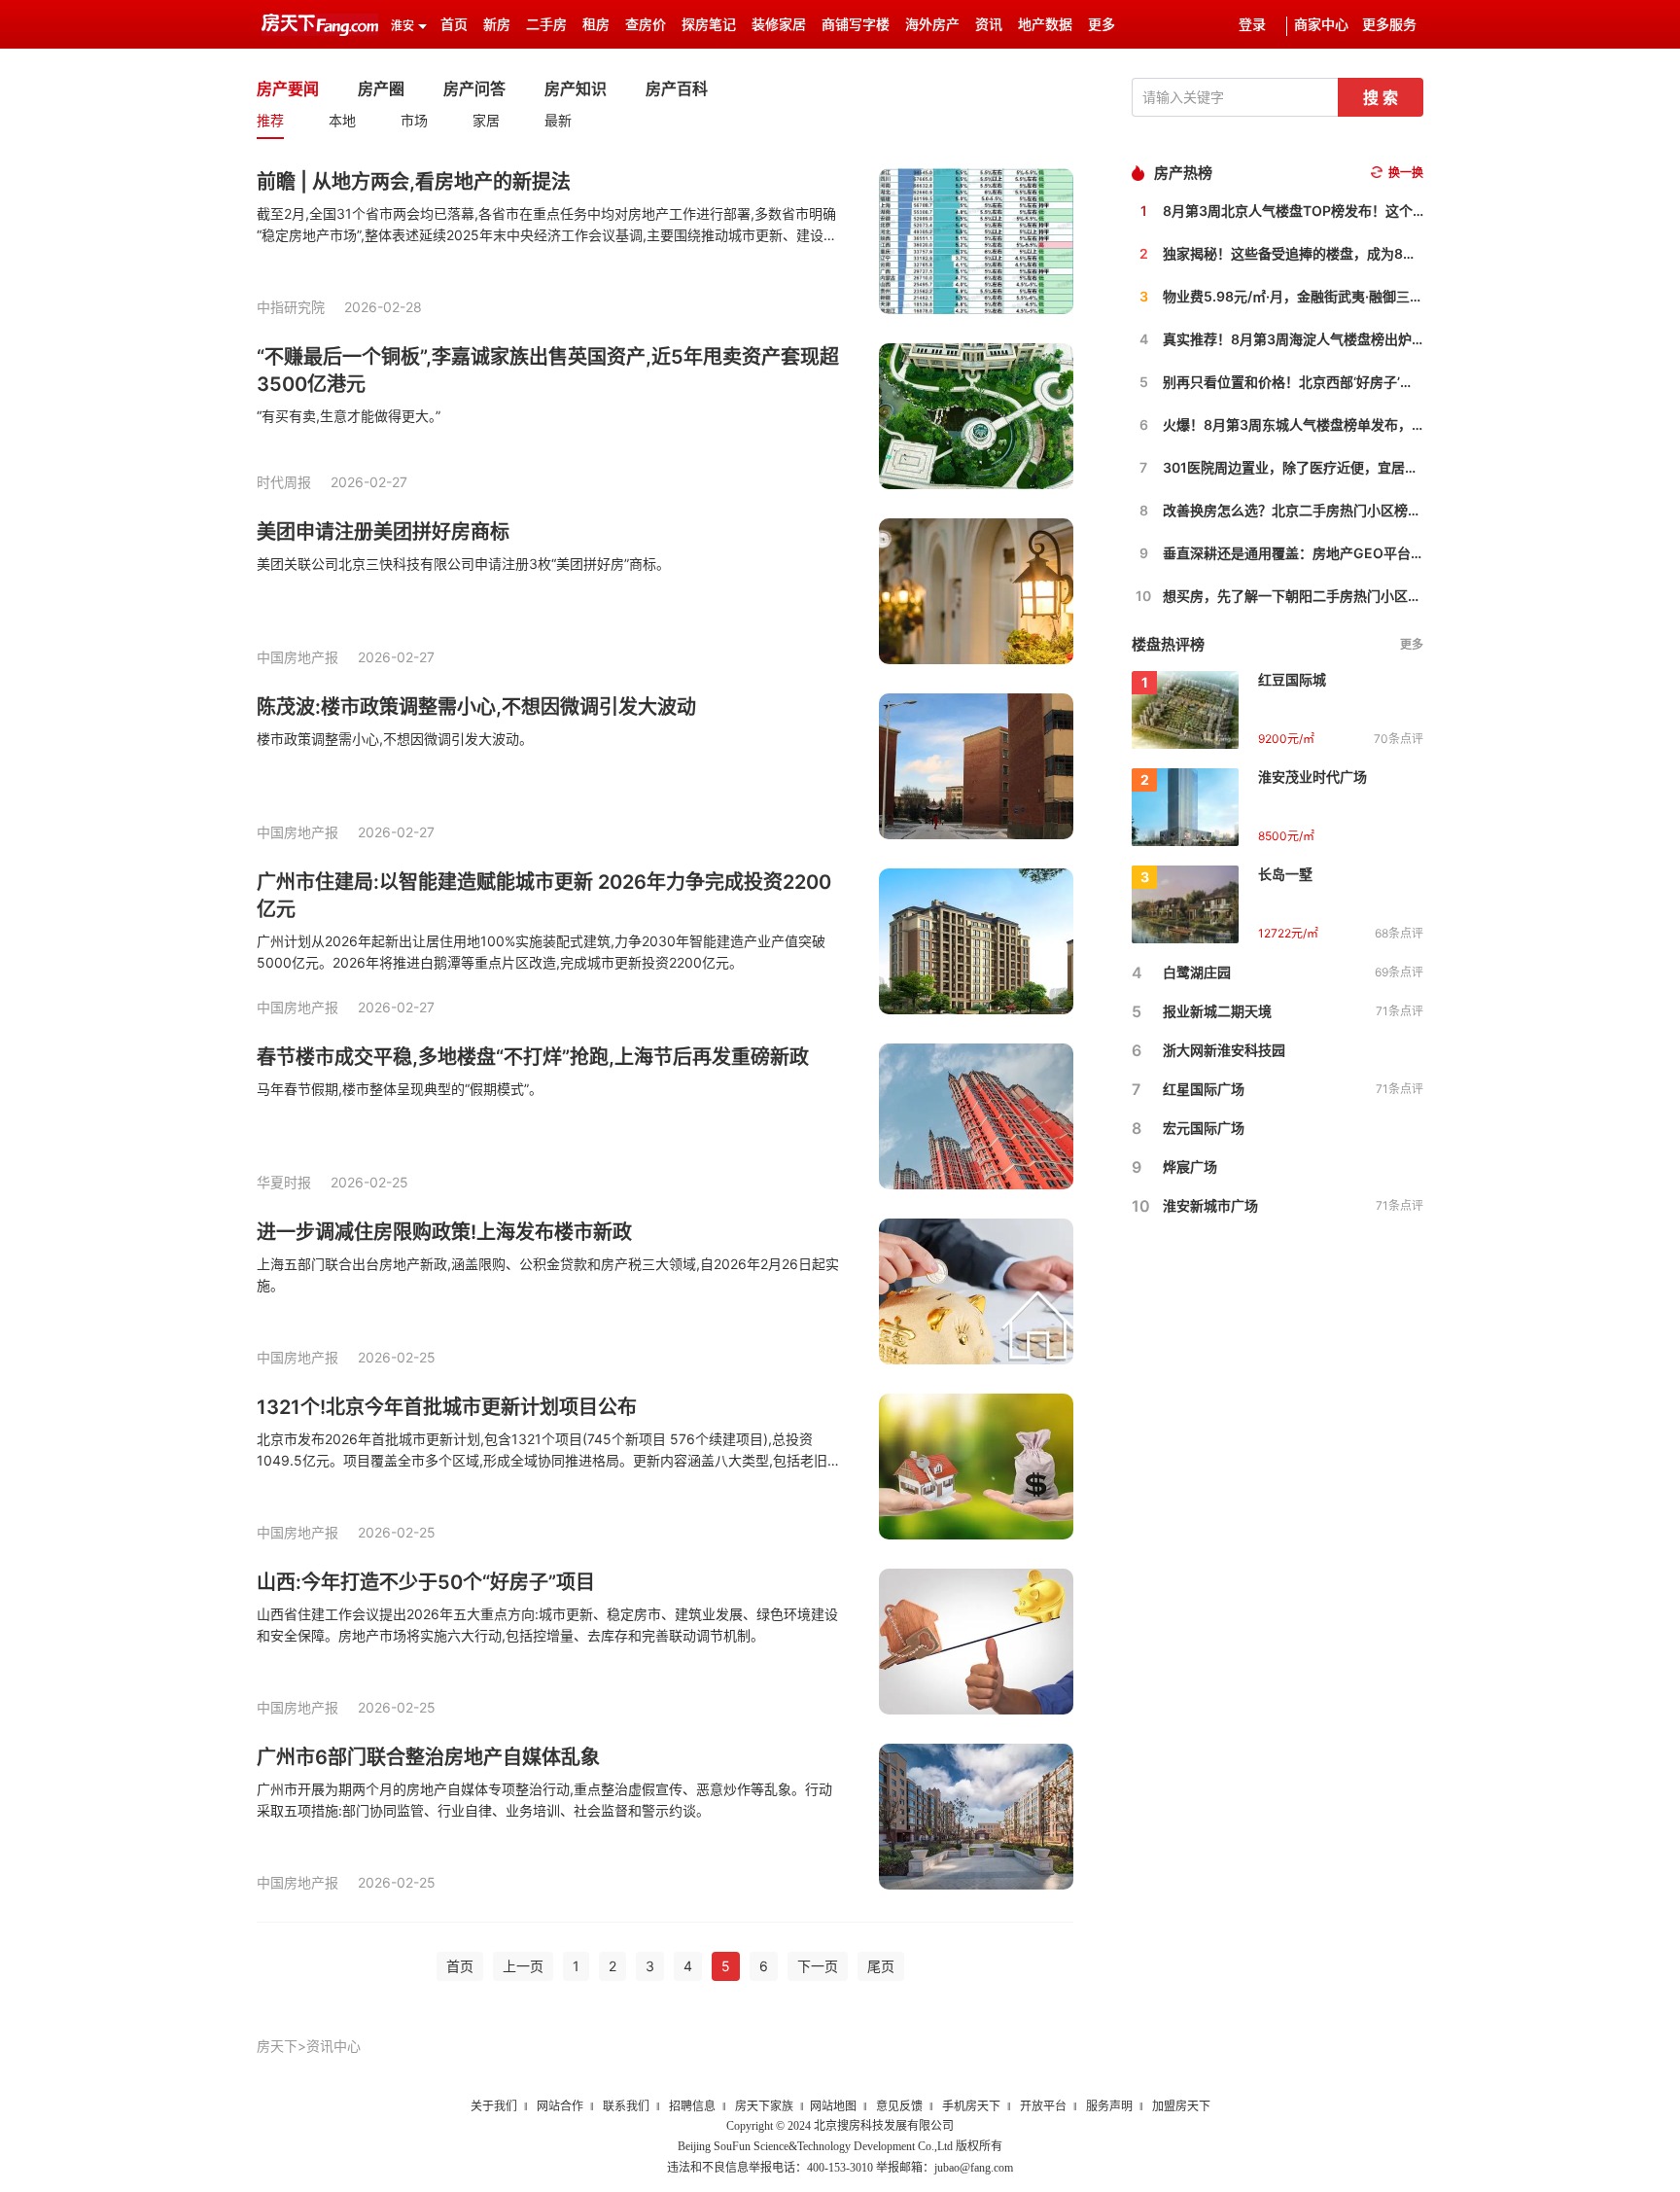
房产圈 (381, 88)
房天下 (277, 2046)
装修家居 (779, 25)
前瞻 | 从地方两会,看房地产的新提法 (414, 182)
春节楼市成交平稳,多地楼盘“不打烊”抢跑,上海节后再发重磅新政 (533, 1057)
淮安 (402, 26)
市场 (414, 120)
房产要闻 (288, 88)
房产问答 (474, 88)
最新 (558, 120)
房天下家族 (764, 2106)
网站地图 (833, 2106)
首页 (454, 25)
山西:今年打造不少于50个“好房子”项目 (426, 1582)
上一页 (523, 1966)
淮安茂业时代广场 (1312, 777)
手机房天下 (971, 2106)
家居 (486, 120)
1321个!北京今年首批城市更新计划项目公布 (447, 1407)
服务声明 (1109, 2106)
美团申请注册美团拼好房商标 (383, 532)
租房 (596, 25)
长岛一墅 (1285, 874)
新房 (497, 25)
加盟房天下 (1181, 2106)
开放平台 (1043, 2106)
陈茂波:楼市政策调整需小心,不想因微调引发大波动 (476, 707)
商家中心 (1321, 25)
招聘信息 (692, 2106)
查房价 (646, 25)
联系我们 (626, 2106)
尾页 (881, 1966)
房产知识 (576, 88)
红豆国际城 (1292, 679)
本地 (342, 120)
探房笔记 (709, 25)
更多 (1412, 644)
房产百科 (677, 88)
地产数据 (1045, 25)
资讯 (989, 25)
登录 (1252, 25)
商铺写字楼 (856, 25)
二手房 (546, 25)
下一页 (818, 1966)
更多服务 (1389, 25)
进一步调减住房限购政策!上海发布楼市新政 (444, 1232)
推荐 (270, 120)
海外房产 (932, 25)
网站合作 (560, 2106)
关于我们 (494, 2106)
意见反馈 (899, 2106)
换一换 (1406, 173)
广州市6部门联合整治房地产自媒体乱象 (428, 1757)
